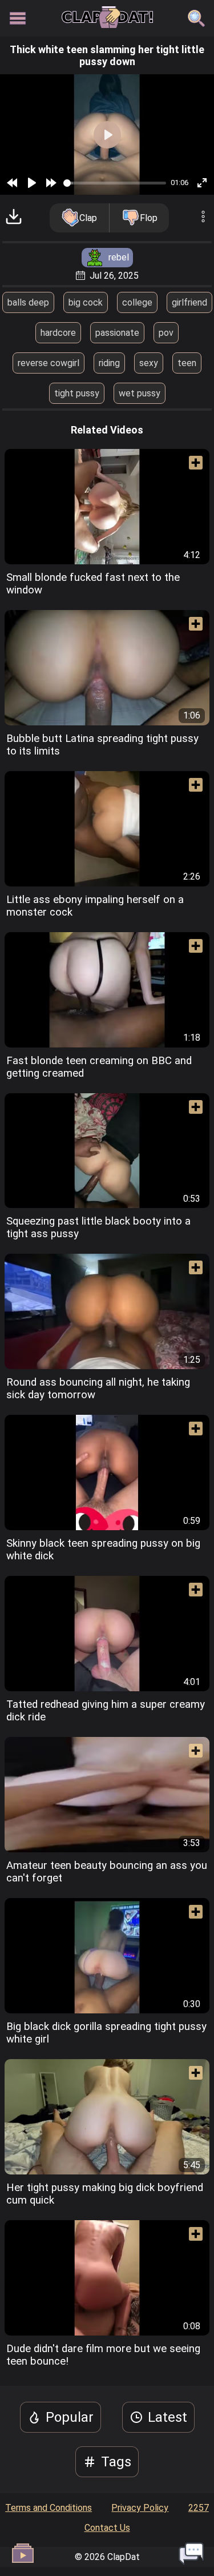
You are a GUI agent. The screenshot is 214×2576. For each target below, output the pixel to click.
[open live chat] (191, 2553)
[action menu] (203, 218)
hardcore (58, 333)
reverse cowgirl (49, 363)
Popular (70, 2417)
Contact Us (107, 2528)
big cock (86, 302)
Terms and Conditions (49, 2508)
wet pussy (140, 393)
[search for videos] (196, 18)
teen (187, 363)
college (137, 302)
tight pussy (77, 393)
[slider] (115, 183)
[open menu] (18, 18)
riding (109, 363)
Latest (167, 2417)
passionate (117, 333)
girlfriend (189, 302)
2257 (199, 2508)
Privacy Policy (140, 2508)
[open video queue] (23, 2553)
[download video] (14, 218)
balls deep (28, 302)
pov (166, 333)
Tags (116, 2462)
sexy (149, 363)
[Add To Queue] (191, 467)
